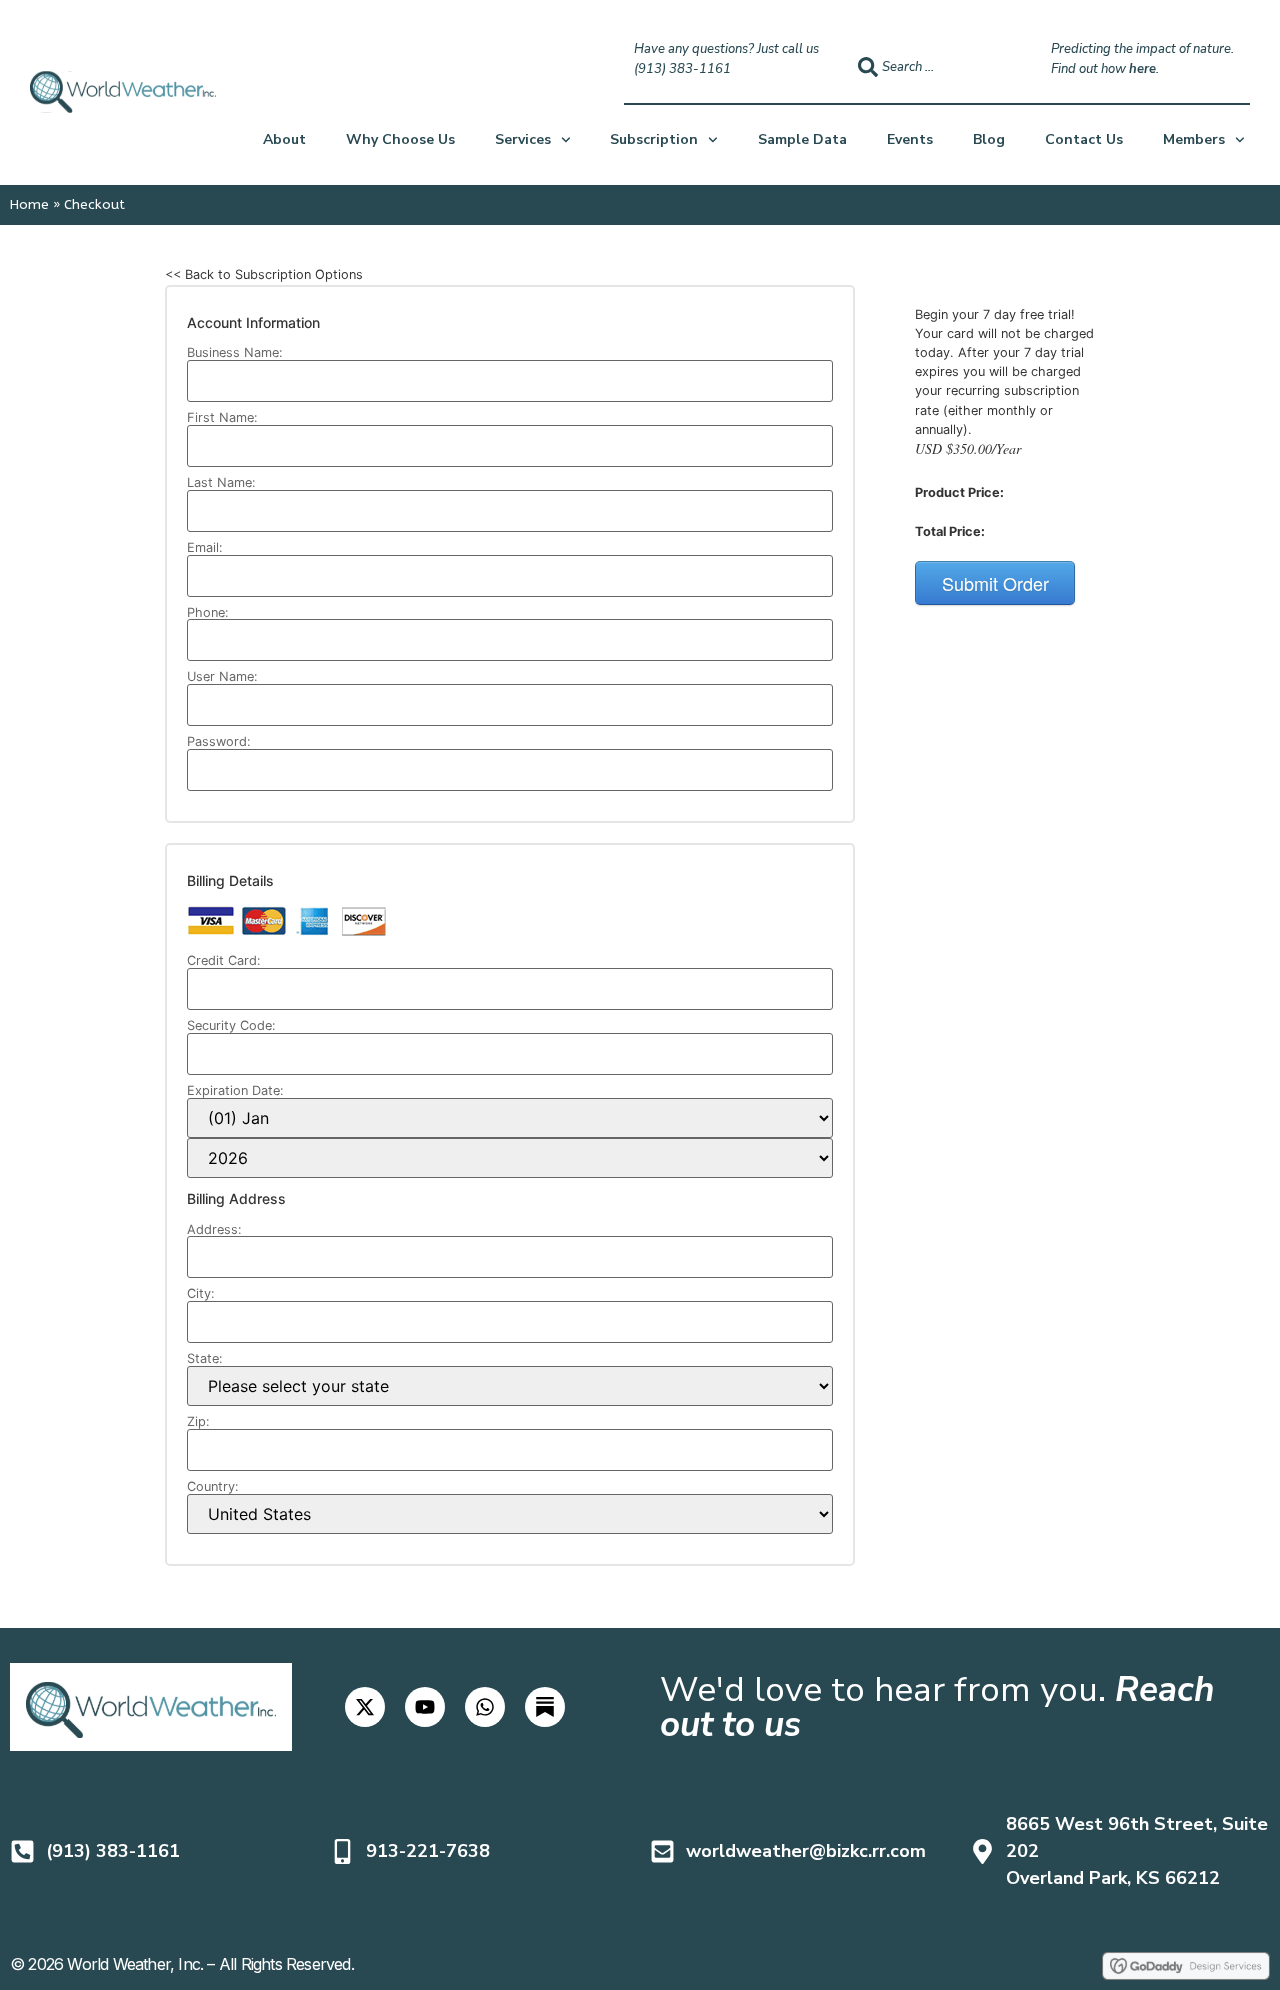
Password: (219, 742)
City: (201, 1294)
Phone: (208, 613)
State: (205, 1359)
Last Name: (221, 483)
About (284, 139)
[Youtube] (425, 1707)
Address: (214, 1230)
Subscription (654, 139)
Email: (205, 548)
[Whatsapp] (485, 1707)
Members (1194, 139)
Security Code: (231, 1026)
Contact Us (1084, 139)
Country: (213, 1487)
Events (910, 139)
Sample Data (802, 139)
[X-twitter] (365, 1707)
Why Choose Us (400, 139)
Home (29, 204)
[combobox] (936, 67)
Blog (989, 139)
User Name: (222, 677)
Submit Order (995, 583)
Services (523, 139)
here (1142, 69)
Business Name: (235, 353)
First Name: (222, 418)
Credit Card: (224, 961)
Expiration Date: (235, 1091)
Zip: (198, 1422)
